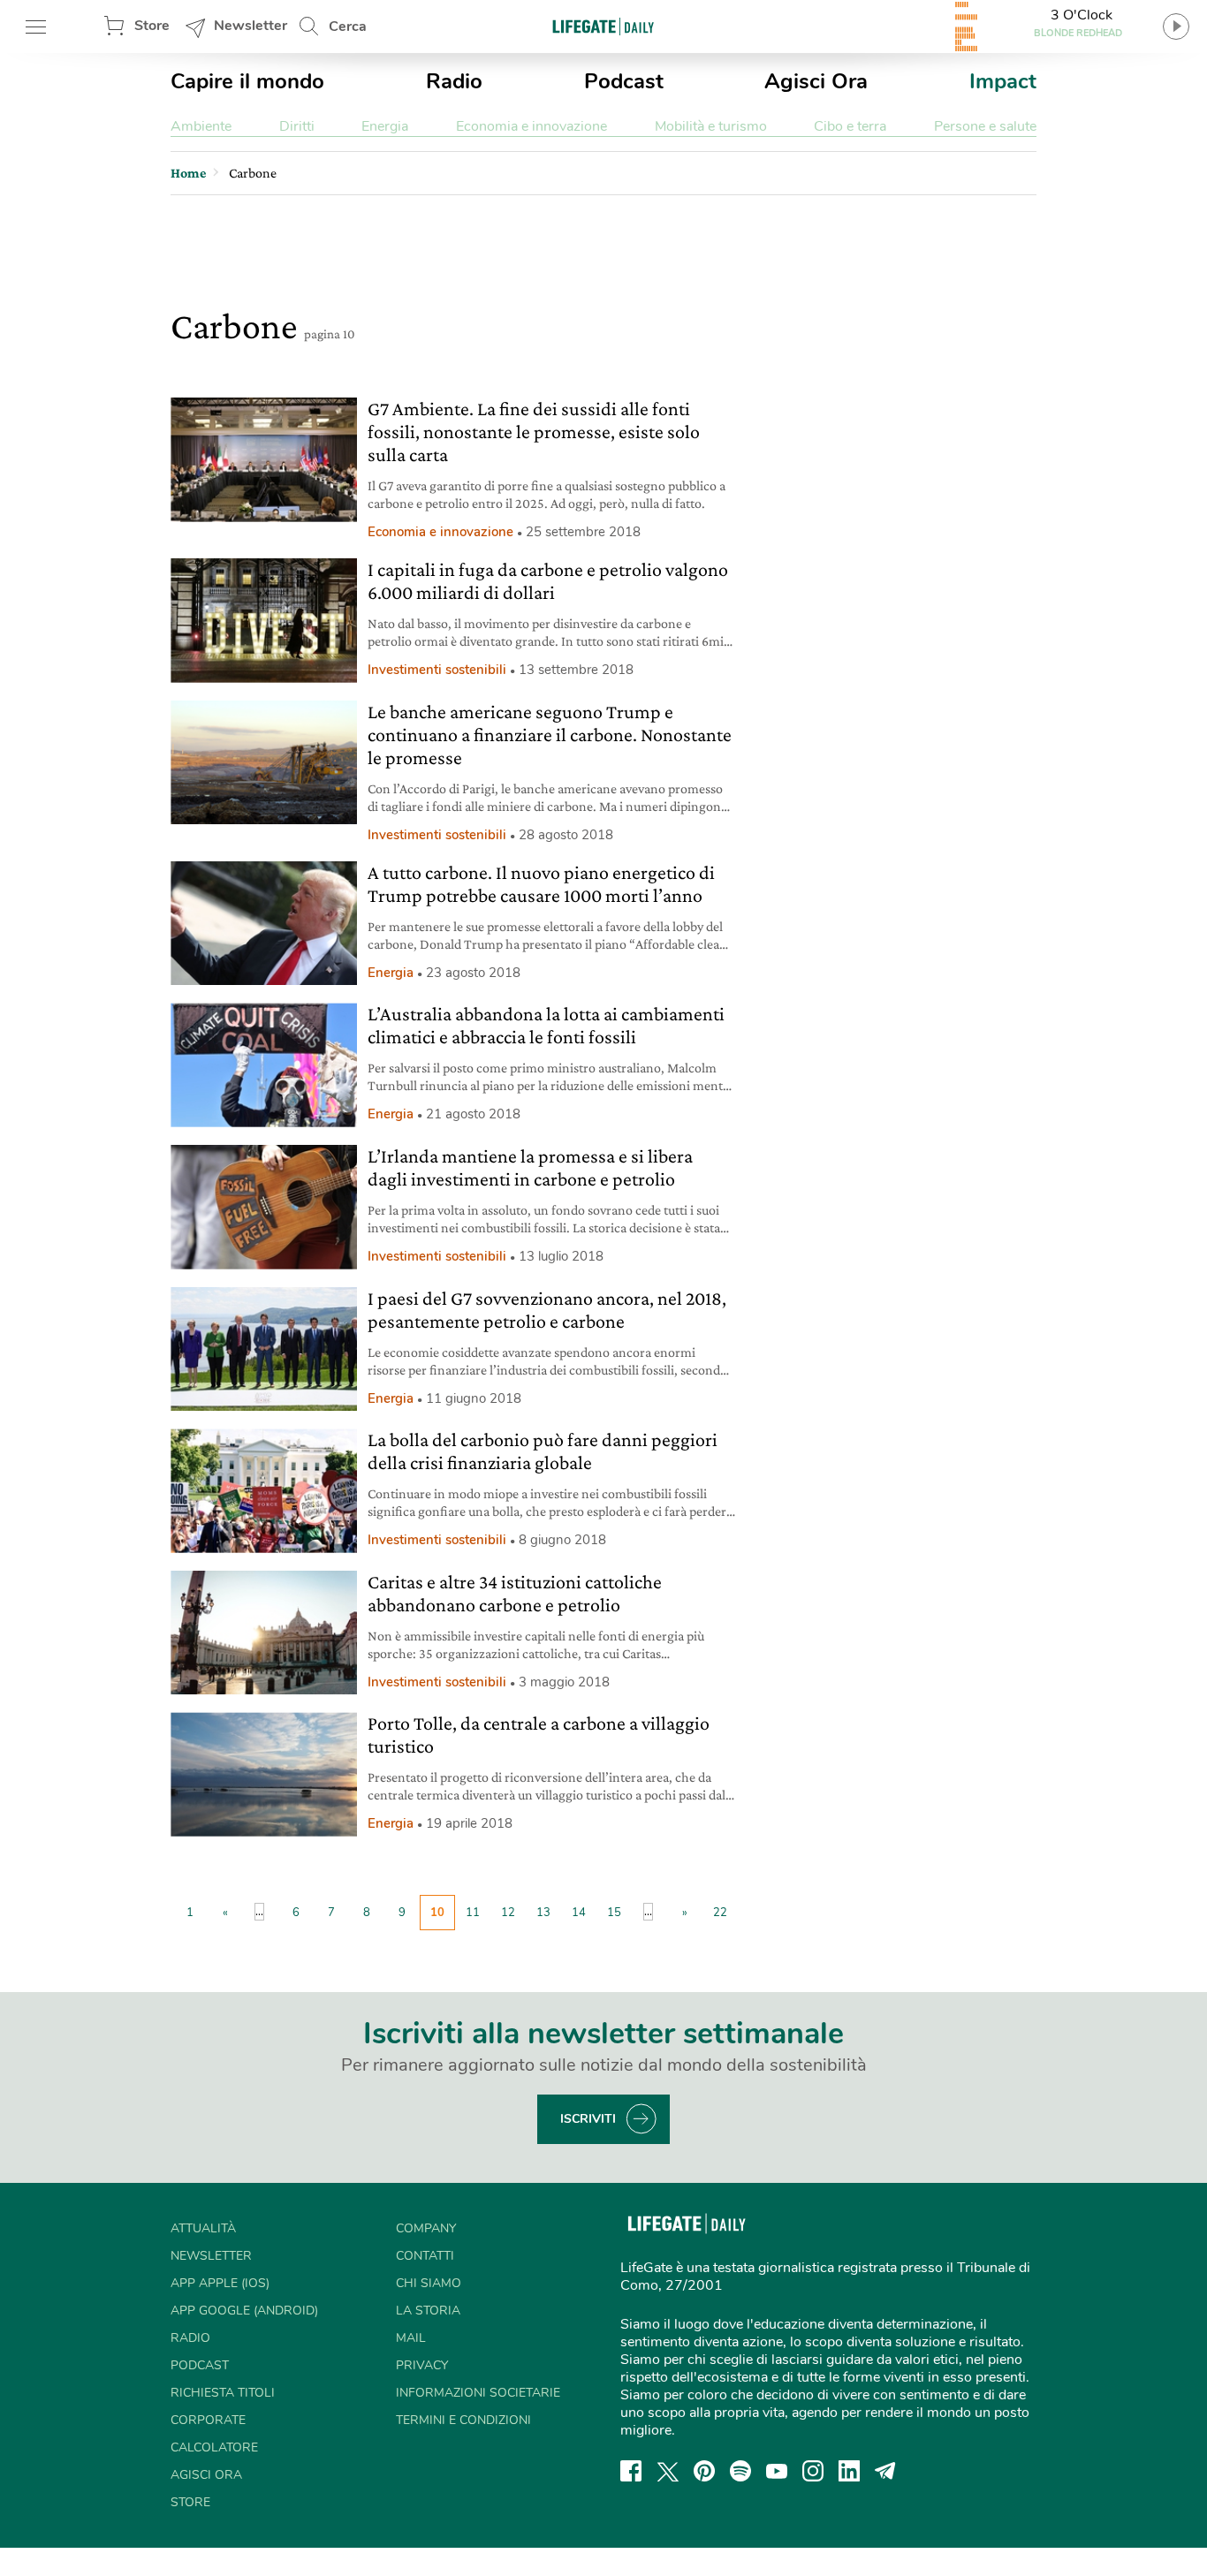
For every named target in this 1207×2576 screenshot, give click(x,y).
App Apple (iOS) (220, 2283)
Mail (411, 2338)
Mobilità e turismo (711, 126)
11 (473, 1913)
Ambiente (201, 126)
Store (152, 26)
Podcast (624, 81)
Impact (1003, 81)
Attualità (203, 2228)
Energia (385, 126)
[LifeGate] (603, 26)
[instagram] (813, 2471)
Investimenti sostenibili (437, 670)
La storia (428, 2311)
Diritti (297, 126)
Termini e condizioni (463, 2420)
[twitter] (668, 2471)
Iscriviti (588, 2119)
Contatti (425, 2256)
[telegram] (885, 2471)
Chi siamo (429, 2283)
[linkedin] (849, 2471)
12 (508, 1913)
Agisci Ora (816, 81)
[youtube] (777, 2471)
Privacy (422, 2365)
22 (720, 1913)
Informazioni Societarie (478, 2393)
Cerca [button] (348, 27)
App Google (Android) (244, 2311)
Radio (454, 81)
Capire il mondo (247, 81)
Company (426, 2228)
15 (614, 1913)
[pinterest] (704, 2471)
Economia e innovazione (531, 126)
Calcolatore (214, 2447)
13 (543, 1913)
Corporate (208, 2420)
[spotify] (740, 2471)
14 (579, 1913)
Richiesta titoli (223, 2393)
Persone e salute (985, 126)
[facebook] (631, 2471)
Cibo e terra (850, 126)
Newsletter (251, 26)
